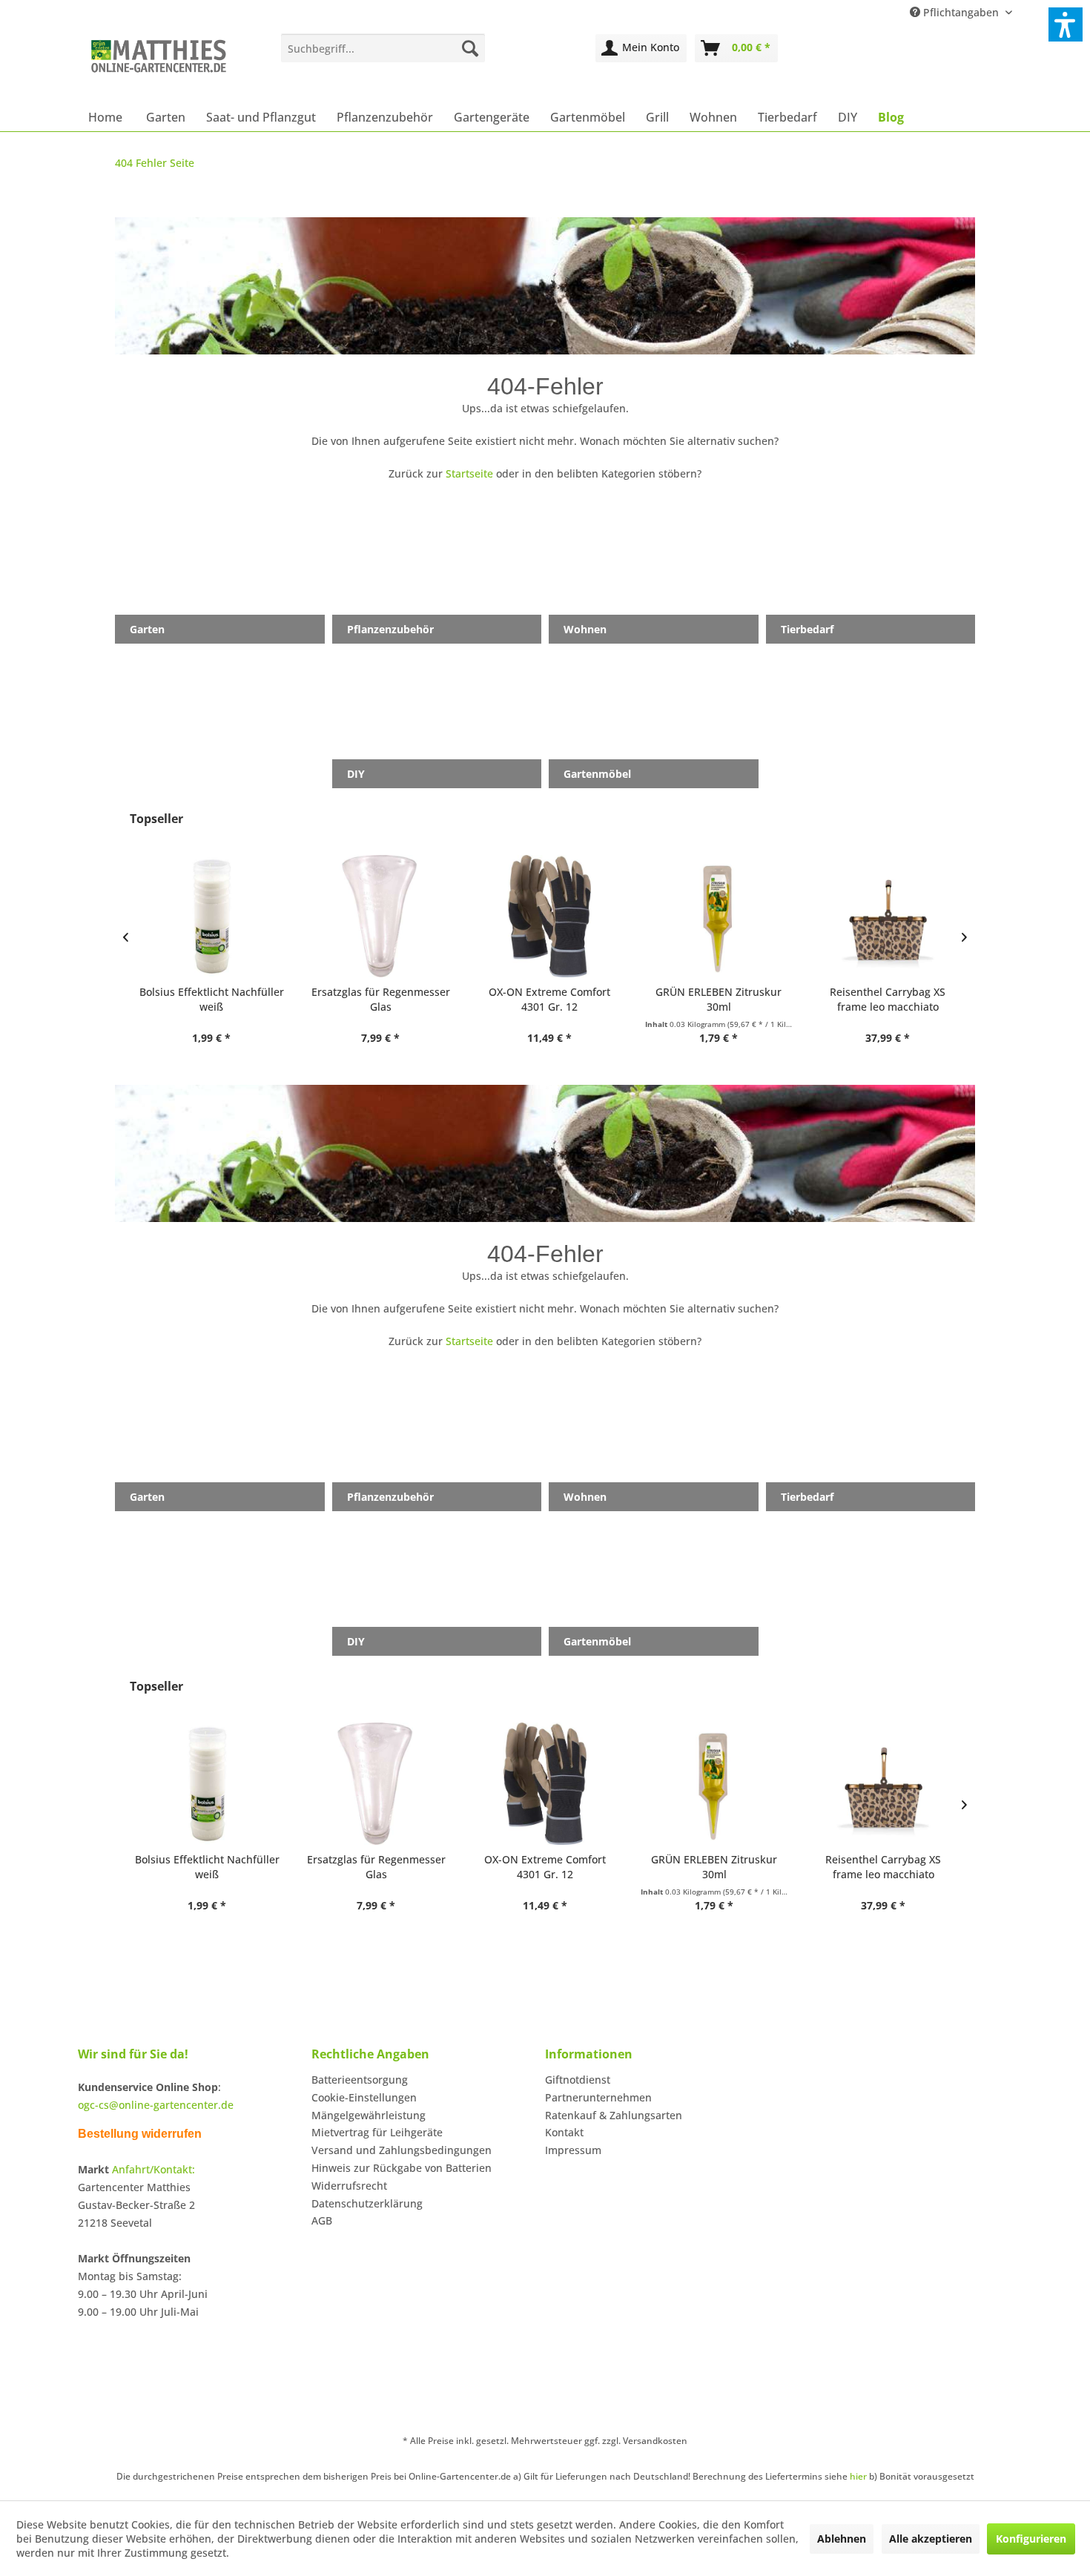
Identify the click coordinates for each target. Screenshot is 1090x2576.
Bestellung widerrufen (140, 2134)
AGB (322, 2220)
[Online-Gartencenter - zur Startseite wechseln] (159, 65)
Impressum (573, 2150)
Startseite (469, 473)
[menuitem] (383, 48)
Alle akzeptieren (931, 2539)
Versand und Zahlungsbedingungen (402, 2150)
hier (858, 2476)
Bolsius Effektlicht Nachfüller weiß (207, 999)
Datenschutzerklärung (367, 2203)
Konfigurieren (1031, 2539)
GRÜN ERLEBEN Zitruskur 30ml (714, 999)
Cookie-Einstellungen (364, 2097)
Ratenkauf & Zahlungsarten (614, 2115)
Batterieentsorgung (360, 2080)
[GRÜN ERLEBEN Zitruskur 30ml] (714, 916)
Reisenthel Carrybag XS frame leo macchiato (883, 999)
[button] (1066, 24)
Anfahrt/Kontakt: (153, 2169)
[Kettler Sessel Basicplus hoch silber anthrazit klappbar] (883, 1784)
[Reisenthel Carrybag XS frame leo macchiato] (883, 916)
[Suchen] (470, 48)
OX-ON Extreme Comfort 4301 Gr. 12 (545, 999)
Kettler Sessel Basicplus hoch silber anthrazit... (883, 1867)
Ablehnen (842, 2539)
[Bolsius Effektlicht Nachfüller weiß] (207, 916)
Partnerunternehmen (598, 2097)
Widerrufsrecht (349, 2186)
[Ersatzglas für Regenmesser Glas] (376, 916)
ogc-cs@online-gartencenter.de (156, 2105)
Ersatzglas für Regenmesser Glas (376, 999)
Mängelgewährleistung (369, 2115)
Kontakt (564, 2132)
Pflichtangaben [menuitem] (961, 12)
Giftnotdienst (578, 2080)
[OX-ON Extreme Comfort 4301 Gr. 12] (545, 916)
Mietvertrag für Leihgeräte (377, 2132)
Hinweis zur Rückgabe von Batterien (402, 2168)
